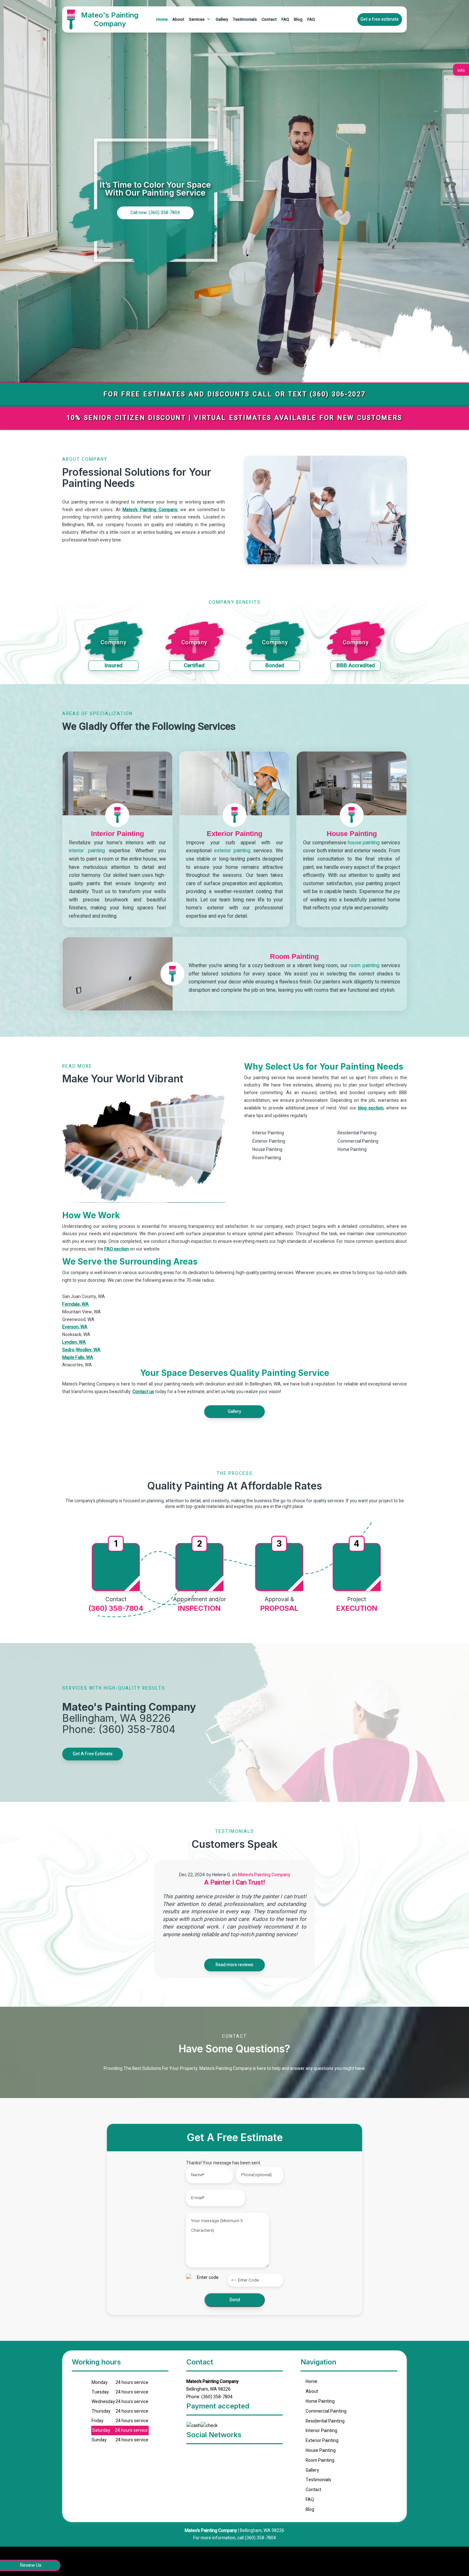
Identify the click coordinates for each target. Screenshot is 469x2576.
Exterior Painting (322, 2441)
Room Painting (320, 2460)
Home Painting (320, 2401)
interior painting (87, 851)
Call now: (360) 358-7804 (155, 213)
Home (162, 19)
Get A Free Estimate (93, 1754)
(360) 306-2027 (338, 394)
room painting (364, 966)
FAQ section (117, 1249)
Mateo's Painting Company (150, 510)
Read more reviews (234, 1965)
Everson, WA (75, 1327)
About (178, 19)
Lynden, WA (74, 1342)
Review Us (31, 2565)
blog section (371, 1108)
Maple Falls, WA (78, 1358)
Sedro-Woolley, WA (81, 1350)
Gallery (222, 19)
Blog (298, 19)
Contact (269, 19)
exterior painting (232, 851)
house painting (364, 843)
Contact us (143, 1392)
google (193, 2454)
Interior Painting (321, 2431)
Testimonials (245, 19)
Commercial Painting (326, 2411)
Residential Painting (325, 2421)
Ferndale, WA (75, 1304)
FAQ (285, 19)
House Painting (321, 2450)
